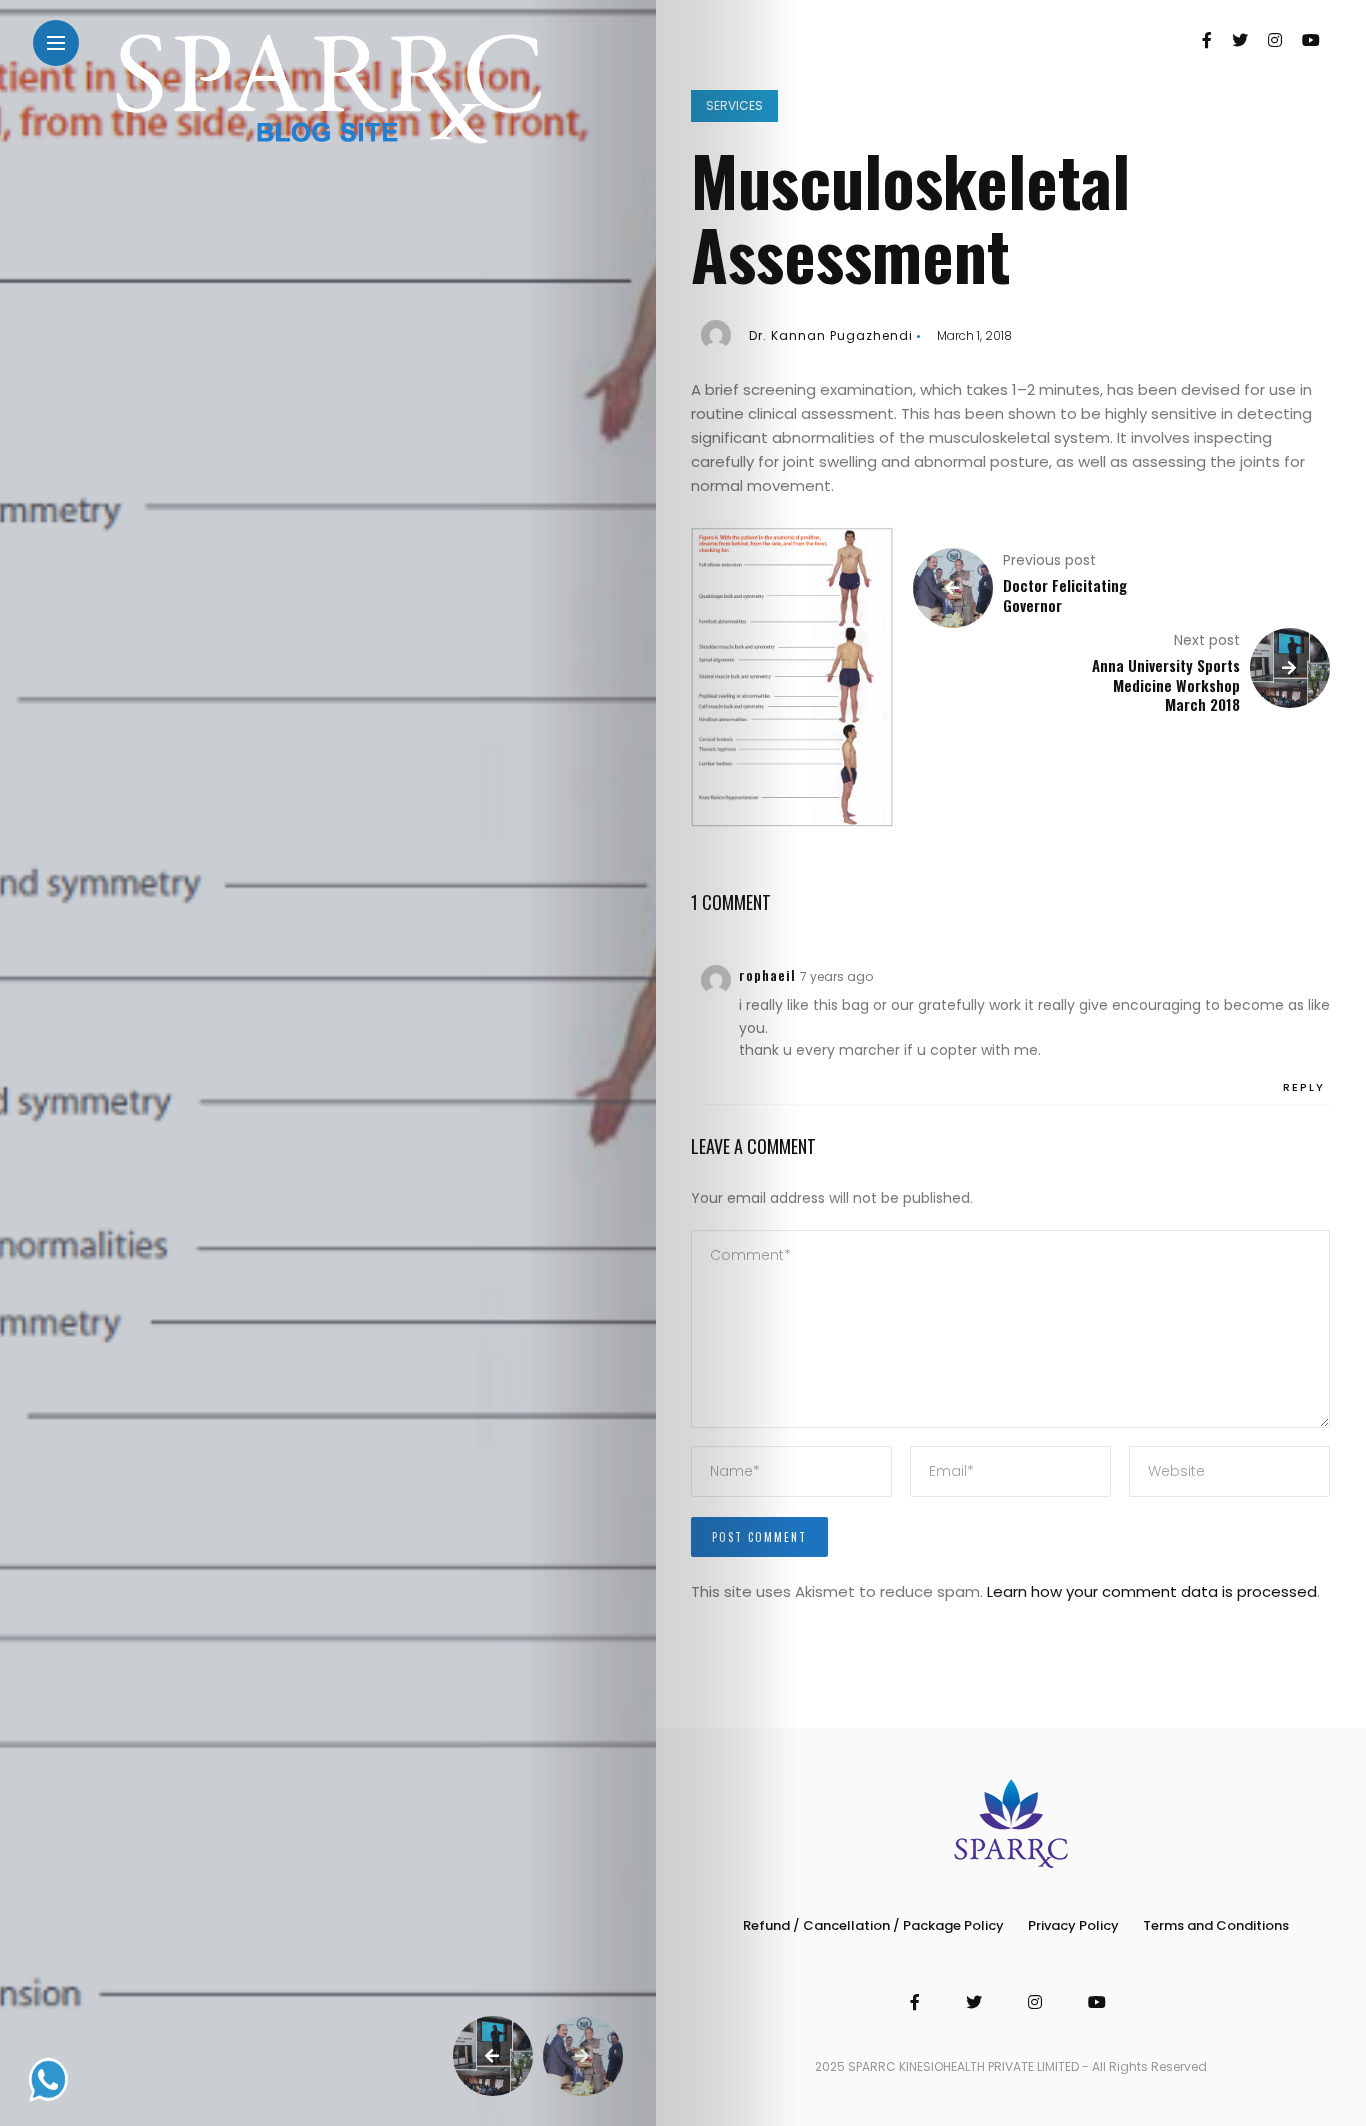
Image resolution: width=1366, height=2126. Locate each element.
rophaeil (767, 974)
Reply (1304, 1087)
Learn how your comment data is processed (1152, 1591)
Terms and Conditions (1216, 1925)
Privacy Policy (1073, 1925)
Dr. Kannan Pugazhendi (831, 335)
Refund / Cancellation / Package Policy (873, 1925)
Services (734, 105)
